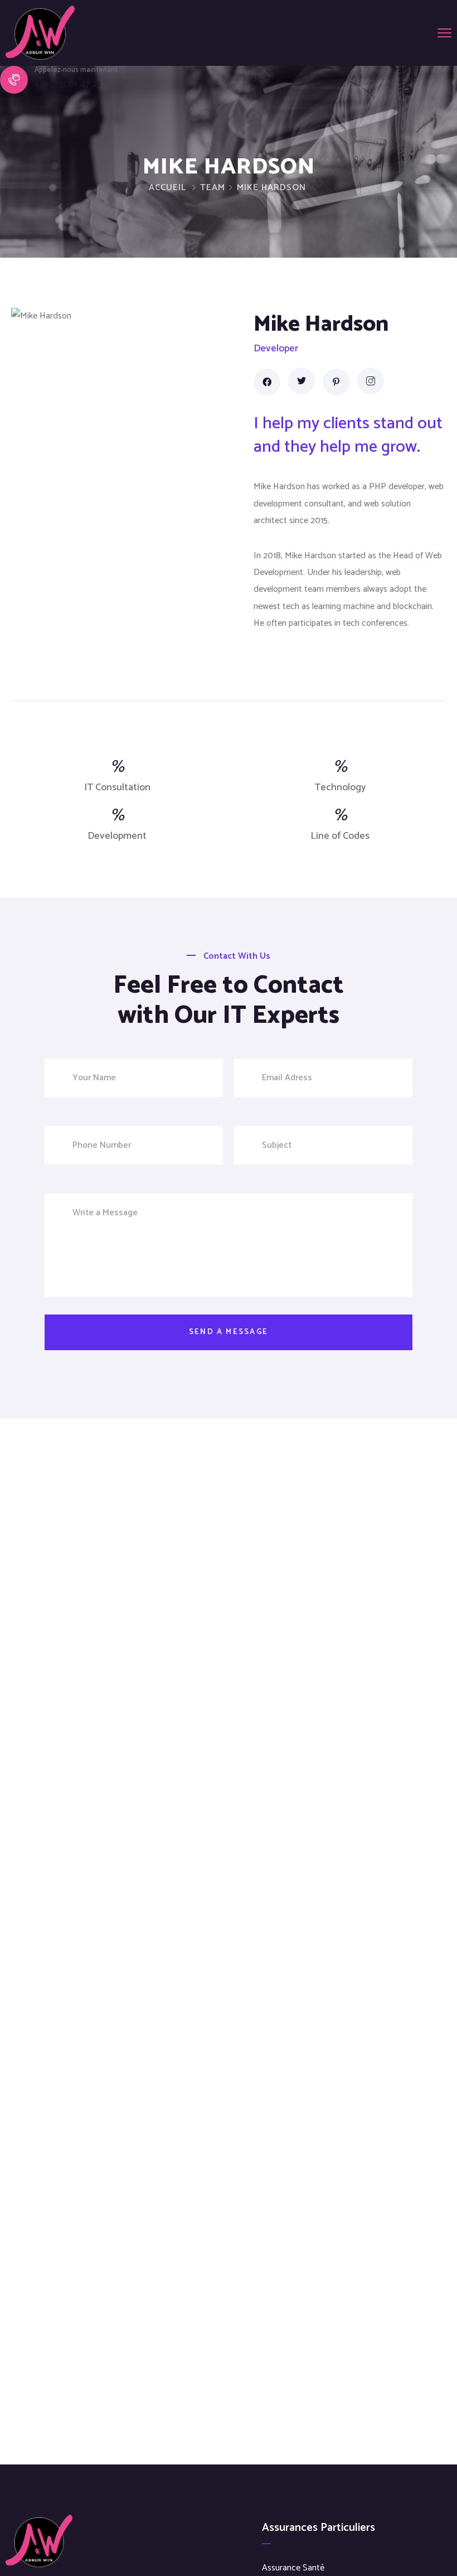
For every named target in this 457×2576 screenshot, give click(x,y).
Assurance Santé (293, 2568)
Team (213, 188)
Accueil (167, 188)
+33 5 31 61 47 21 (67, 84)
